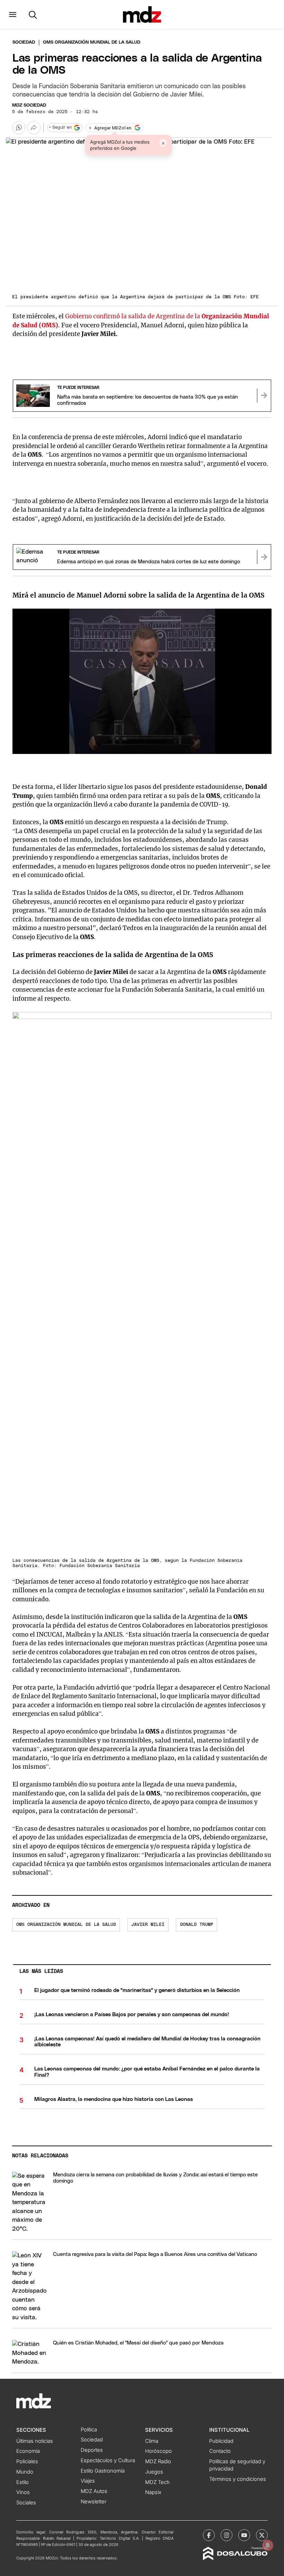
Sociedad (24, 42)
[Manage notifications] (268, 2545)
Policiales (27, 2461)
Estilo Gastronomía (103, 2471)
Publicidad (221, 2441)
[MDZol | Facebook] (209, 2535)
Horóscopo (158, 2451)
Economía (28, 2451)
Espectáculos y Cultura (108, 2460)
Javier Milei (148, 1925)
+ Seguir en (60, 128)
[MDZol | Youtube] (244, 2535)
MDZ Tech (157, 2482)
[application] (142, 681)
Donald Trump (197, 1925)
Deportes (92, 2450)
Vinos (23, 2492)
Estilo (23, 2482)
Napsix (153, 2492)
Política (89, 2430)
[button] (13, 15)
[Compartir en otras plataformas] (34, 128)
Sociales (26, 2503)
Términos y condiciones (238, 2479)
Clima (152, 2441)
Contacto (220, 2451)
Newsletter (94, 2502)
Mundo (25, 2472)
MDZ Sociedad (29, 105)
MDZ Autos (94, 2491)
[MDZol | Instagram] (227, 2535)
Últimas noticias (35, 2441)
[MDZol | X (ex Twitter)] (262, 2535)
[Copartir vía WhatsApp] (19, 128)
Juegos (154, 2472)
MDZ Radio (158, 2461)
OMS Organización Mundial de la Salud (66, 1925)
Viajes (88, 2481)
